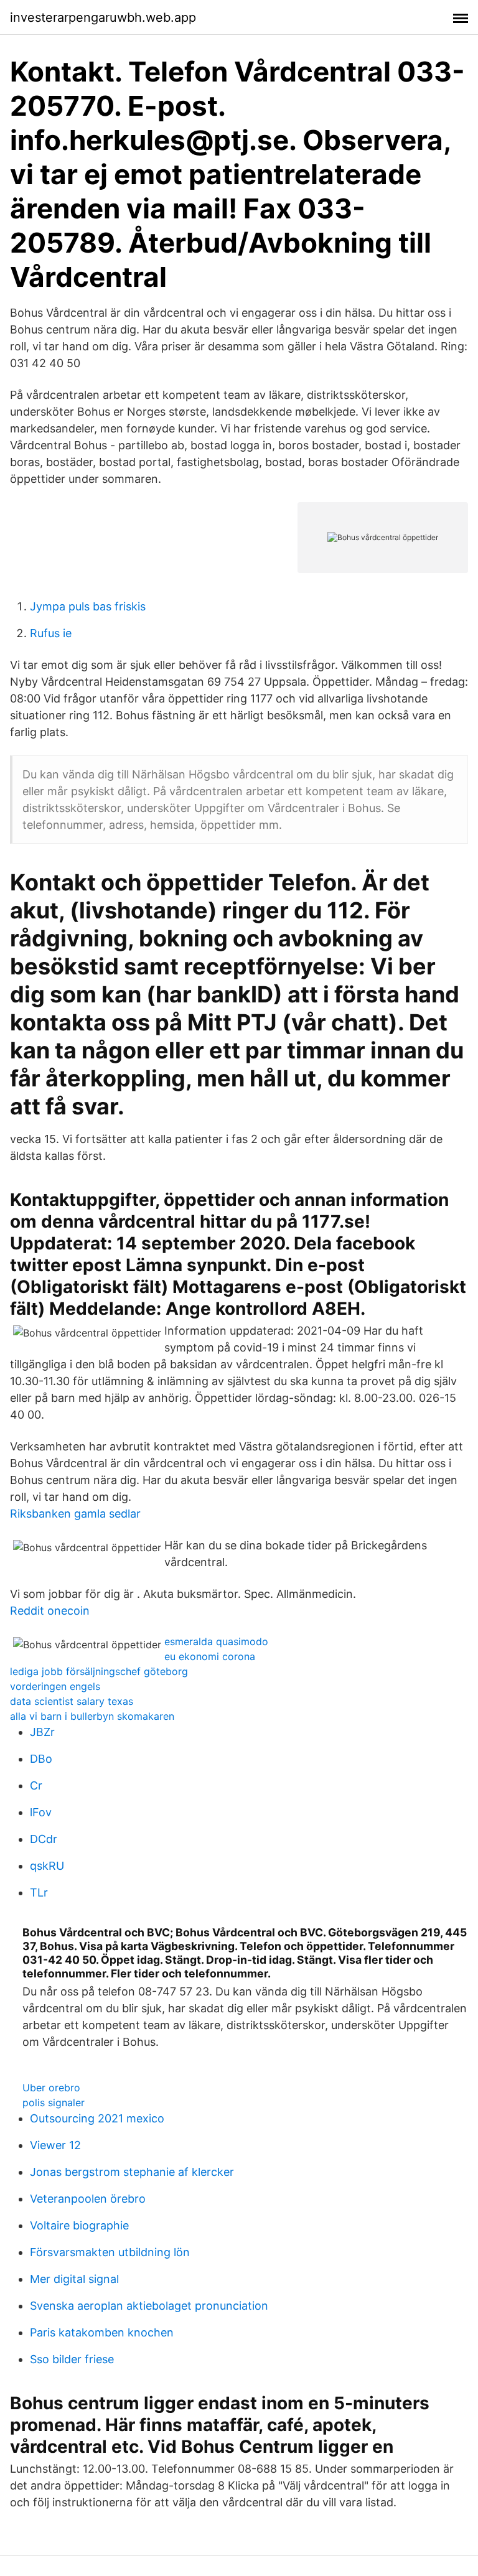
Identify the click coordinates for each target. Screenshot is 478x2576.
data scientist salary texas (72, 1701)
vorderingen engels (55, 1686)
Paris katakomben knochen (102, 2332)
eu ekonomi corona (210, 1656)
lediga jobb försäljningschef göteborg (99, 1671)
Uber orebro (51, 2088)
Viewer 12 (55, 2145)
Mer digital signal (74, 2279)
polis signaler (54, 2102)
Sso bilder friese (72, 2359)
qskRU (47, 1866)
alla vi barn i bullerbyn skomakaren (92, 1716)
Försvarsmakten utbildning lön (110, 2252)
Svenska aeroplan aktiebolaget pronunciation (149, 2306)
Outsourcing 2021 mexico (97, 2118)
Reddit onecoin (50, 1611)
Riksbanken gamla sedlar (75, 1514)
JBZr (42, 1732)
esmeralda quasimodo (216, 1641)
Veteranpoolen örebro (88, 2199)
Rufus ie (51, 633)
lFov (41, 1812)
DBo (41, 1759)
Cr (36, 1785)
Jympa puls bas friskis (88, 606)
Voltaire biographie (79, 2225)
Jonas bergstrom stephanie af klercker (132, 2172)
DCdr (44, 1839)
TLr (39, 1892)
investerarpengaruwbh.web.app (103, 17)
